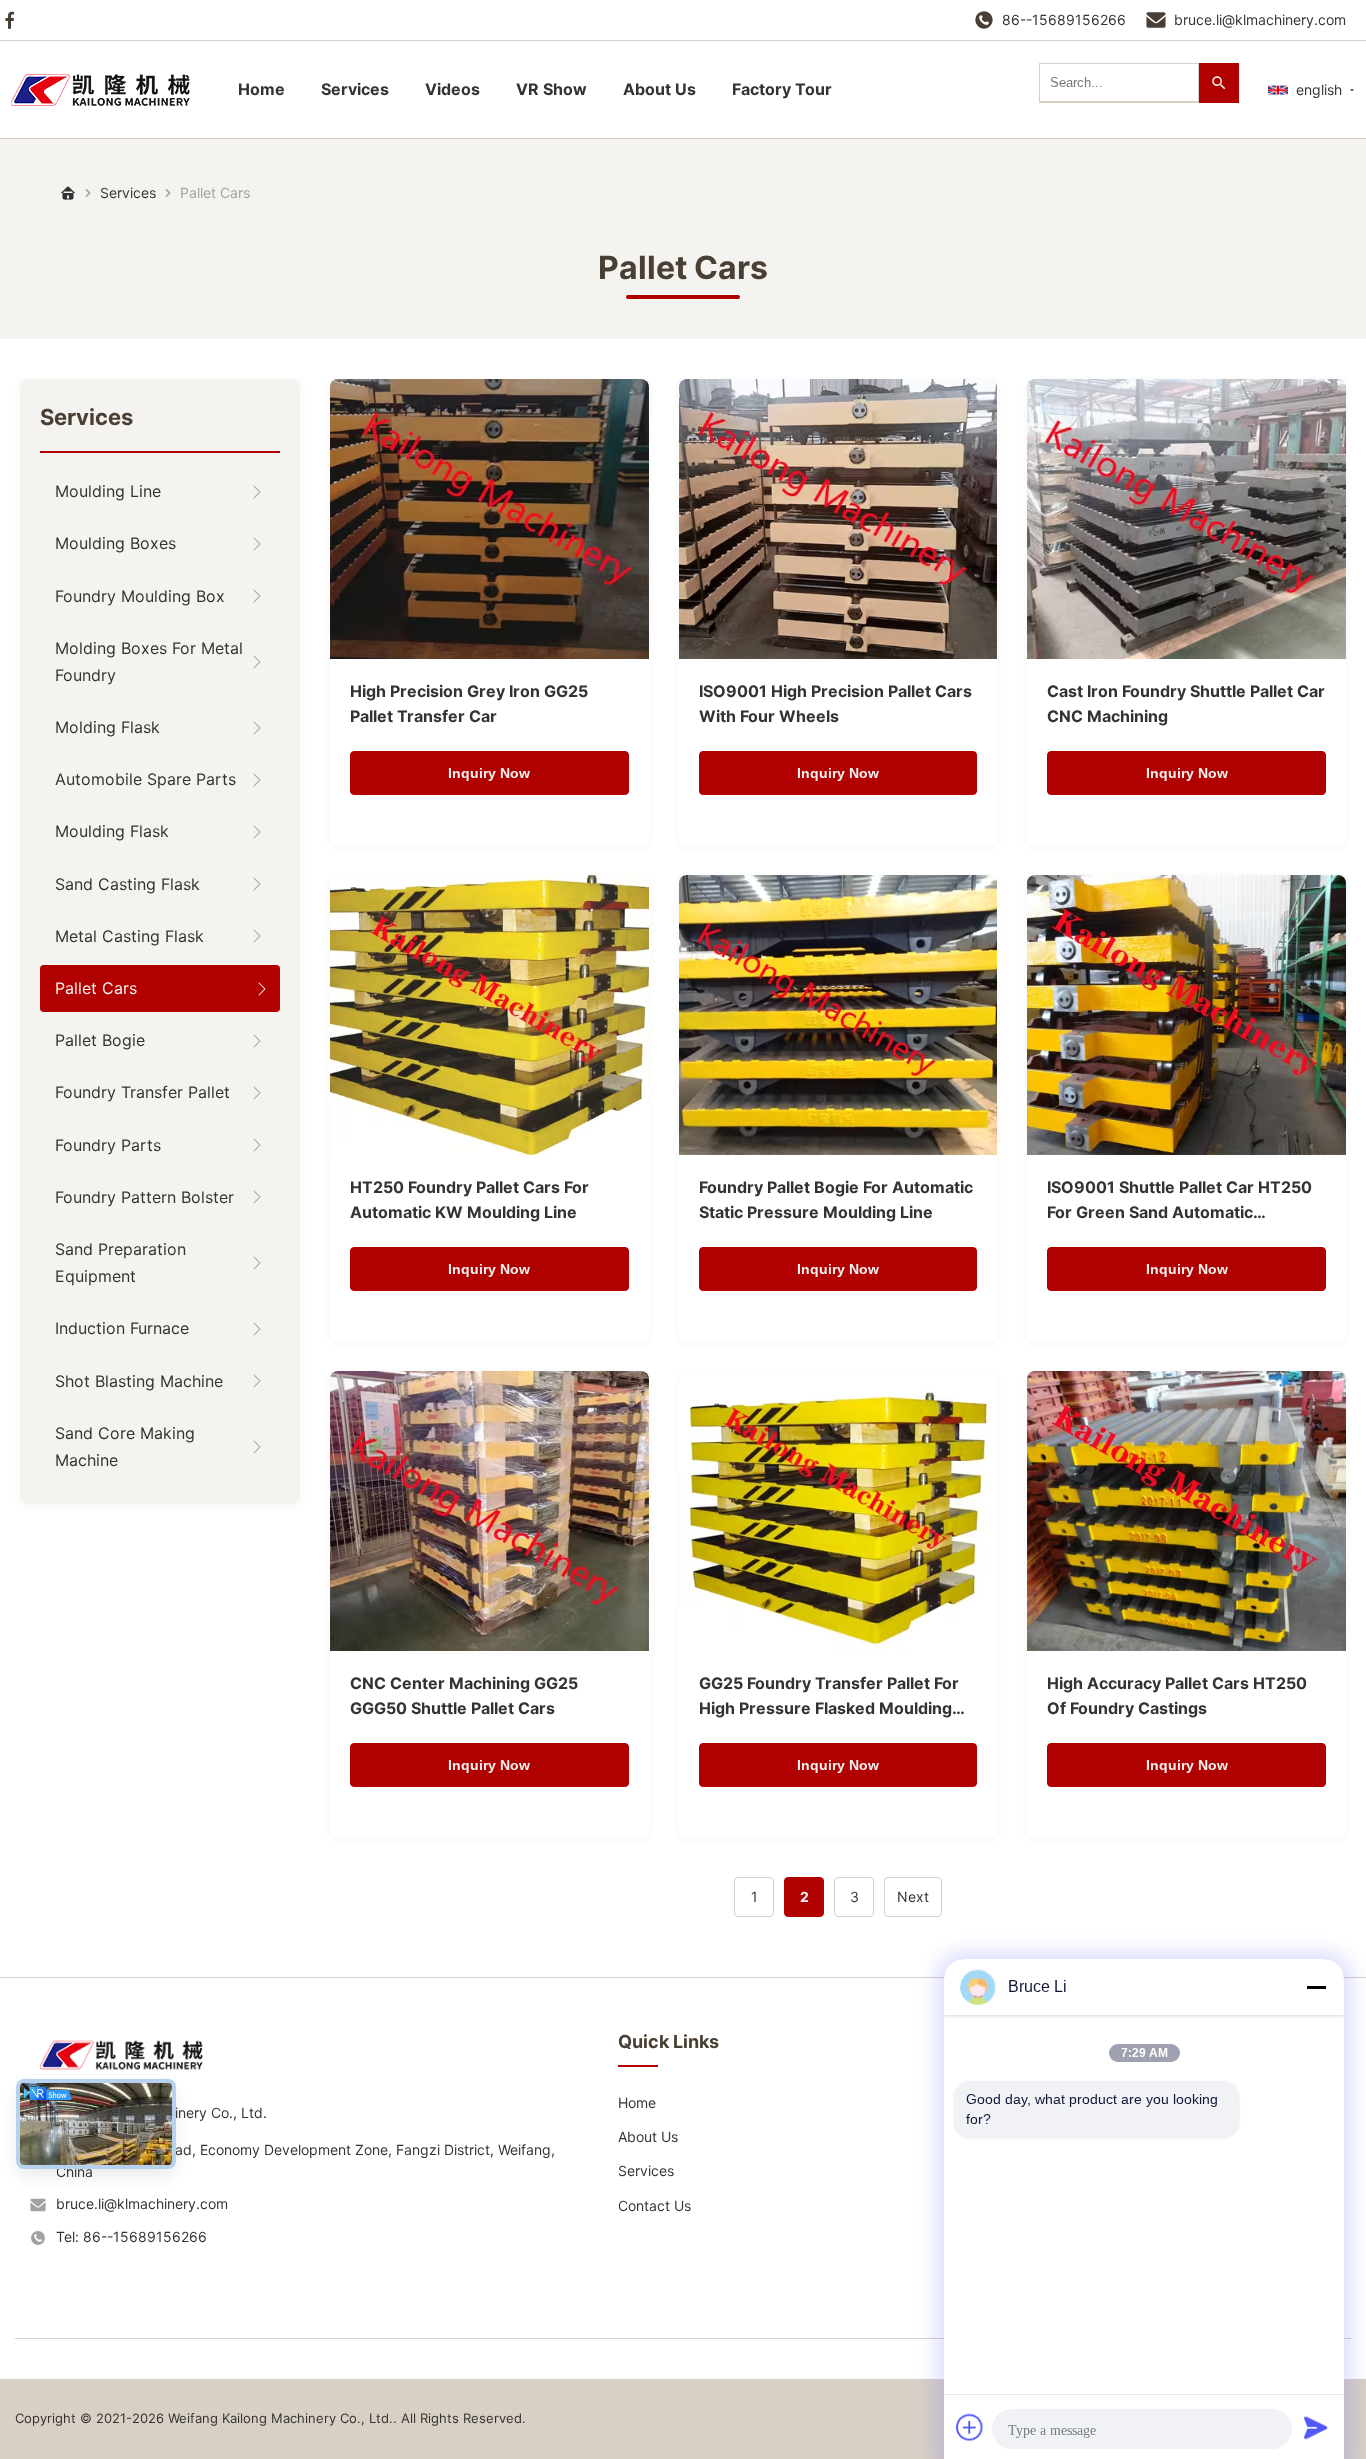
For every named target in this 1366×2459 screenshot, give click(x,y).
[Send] (1316, 2427)
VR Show (551, 89)
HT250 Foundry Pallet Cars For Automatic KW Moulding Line (469, 1200)
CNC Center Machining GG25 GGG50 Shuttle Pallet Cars (464, 1696)
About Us (659, 89)
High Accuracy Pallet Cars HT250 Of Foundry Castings (1177, 1696)
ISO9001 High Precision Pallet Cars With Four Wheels (835, 704)
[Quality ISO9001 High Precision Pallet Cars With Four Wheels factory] (838, 519)
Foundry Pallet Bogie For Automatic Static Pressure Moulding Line (836, 1200)
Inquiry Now (489, 773)
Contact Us (654, 2205)
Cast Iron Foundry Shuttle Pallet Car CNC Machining (1186, 704)
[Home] (110, 90)
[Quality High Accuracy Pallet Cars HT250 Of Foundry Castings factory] (1186, 1511)
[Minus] (1316, 1987)
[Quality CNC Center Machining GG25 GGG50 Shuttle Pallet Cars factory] (489, 1511)
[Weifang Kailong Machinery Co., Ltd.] (130, 2076)
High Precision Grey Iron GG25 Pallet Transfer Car (469, 704)
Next (913, 1896)
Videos (452, 89)
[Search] (1219, 83)
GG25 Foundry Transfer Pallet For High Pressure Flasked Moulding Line (829, 1697)
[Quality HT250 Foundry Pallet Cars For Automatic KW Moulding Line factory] (489, 1015)
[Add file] (970, 2427)
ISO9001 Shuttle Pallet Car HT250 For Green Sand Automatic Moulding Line (1179, 1201)
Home (261, 89)
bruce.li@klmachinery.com (1260, 19)
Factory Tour (782, 89)
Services (355, 89)
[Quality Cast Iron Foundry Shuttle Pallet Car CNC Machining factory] (1186, 519)
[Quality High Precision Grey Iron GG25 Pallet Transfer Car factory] (489, 519)
